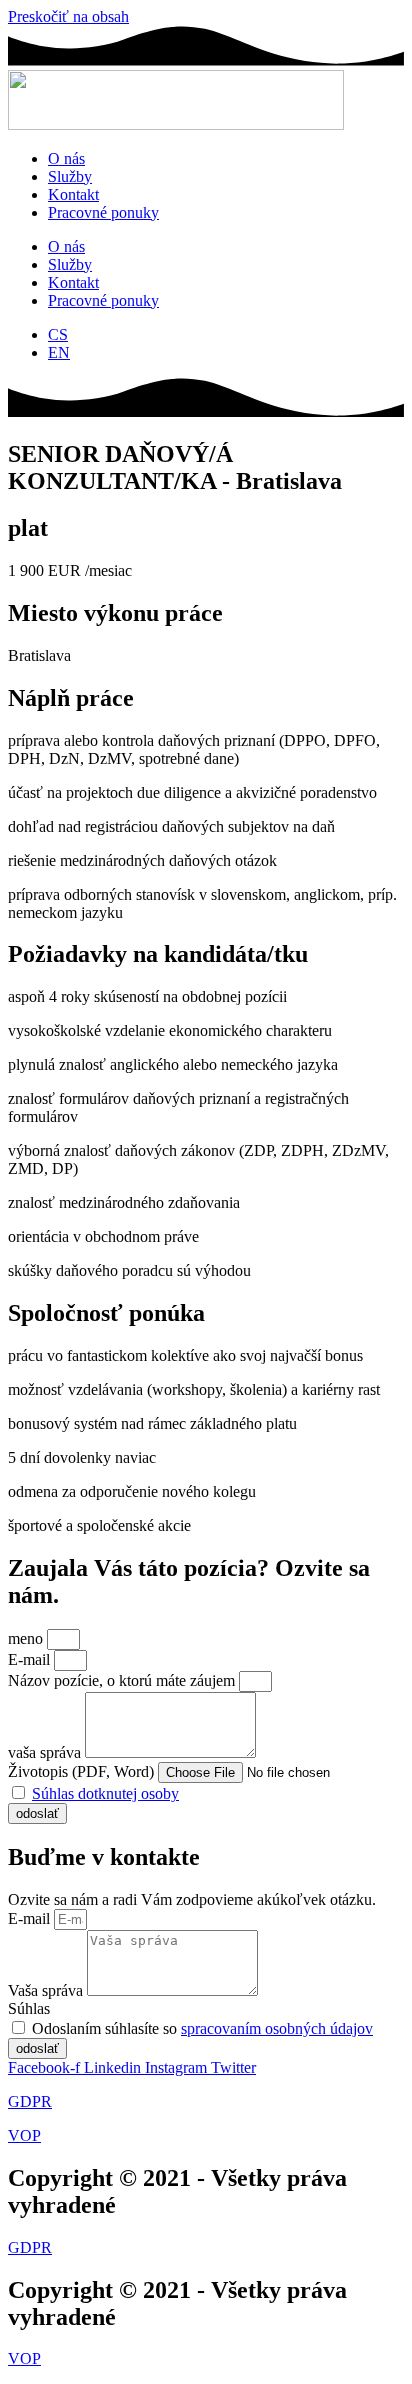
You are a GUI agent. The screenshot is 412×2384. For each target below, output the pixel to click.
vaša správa (46, 1752)
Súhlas (29, 2008)
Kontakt (73, 194)
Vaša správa (47, 1990)
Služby (70, 176)
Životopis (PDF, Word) (83, 1771)
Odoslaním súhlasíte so (202, 2028)
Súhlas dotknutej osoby (105, 1793)
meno (27, 1638)
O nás (66, 158)
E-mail (31, 1659)
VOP (24, 2135)
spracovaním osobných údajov (277, 2028)
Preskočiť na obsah (68, 16)
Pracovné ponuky (103, 212)
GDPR (30, 2101)
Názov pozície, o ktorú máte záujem (123, 1680)
